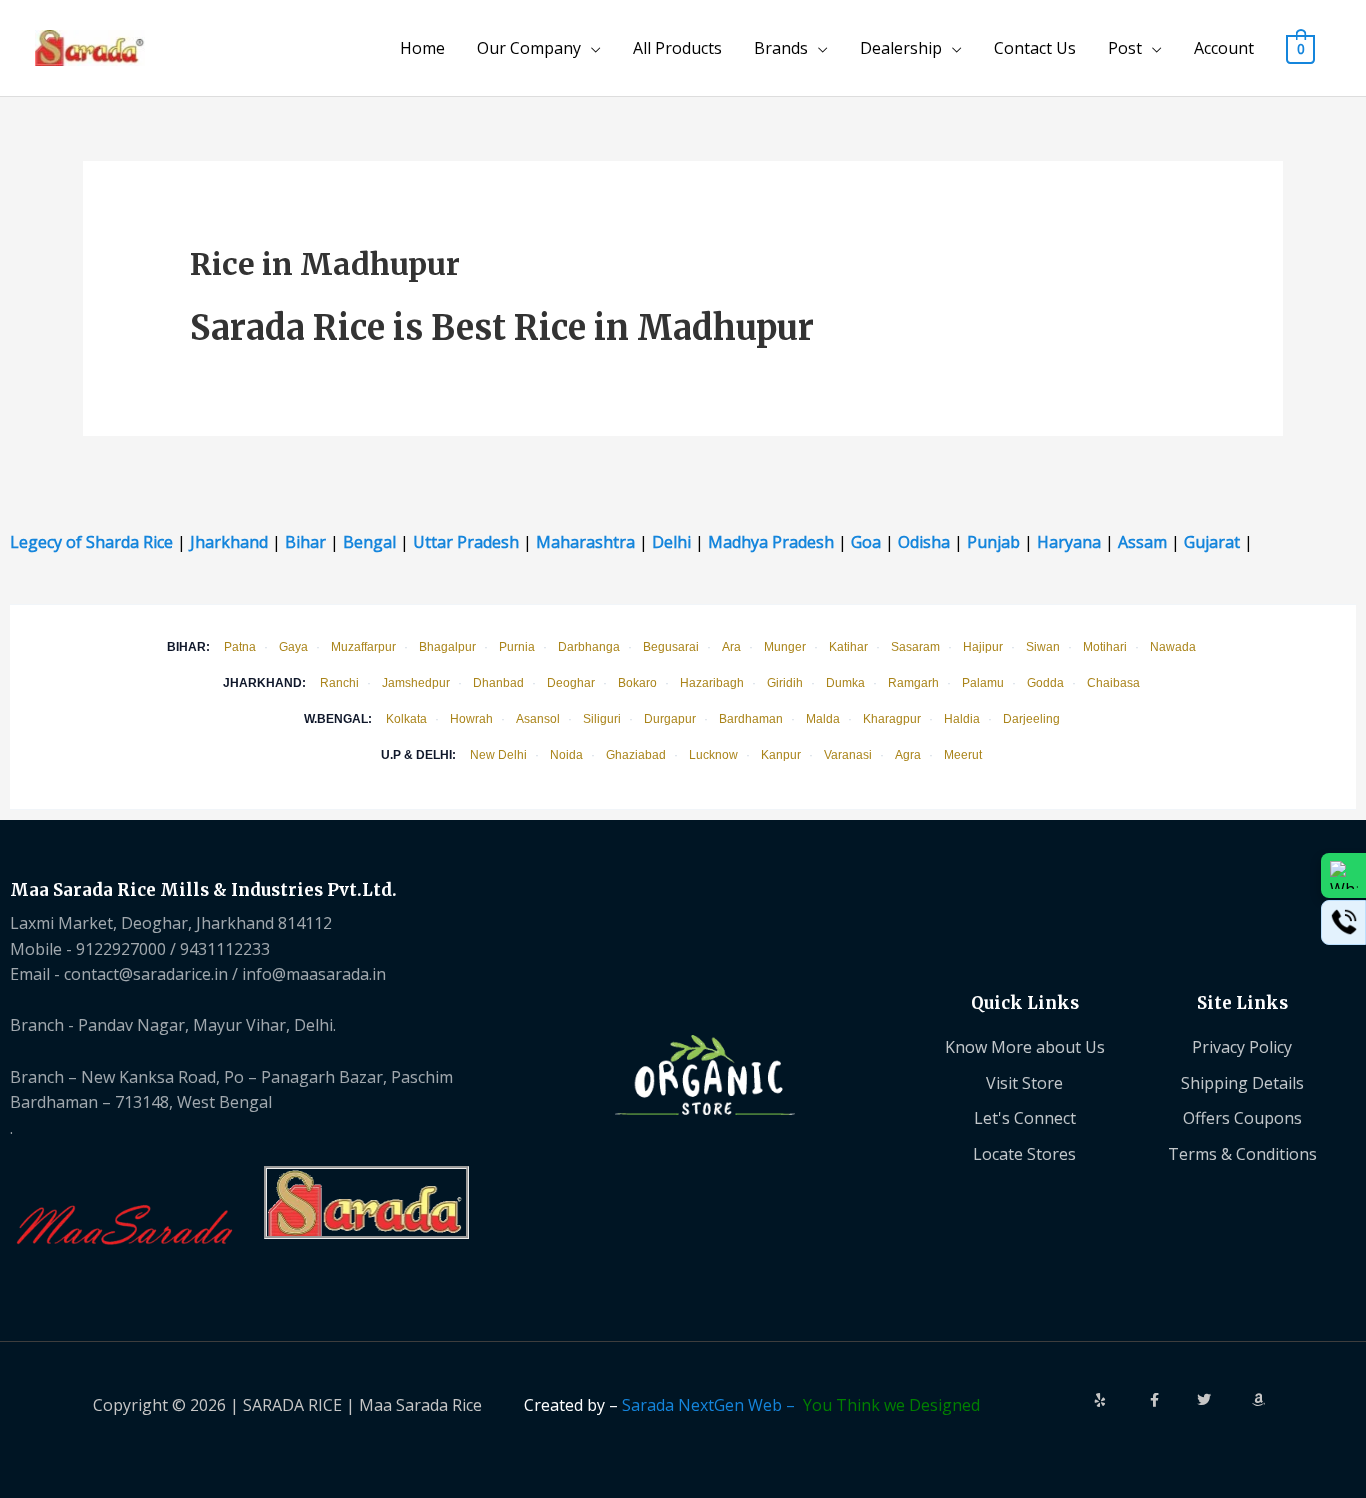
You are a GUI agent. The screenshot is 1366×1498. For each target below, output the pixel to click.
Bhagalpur (447, 647)
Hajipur (983, 647)
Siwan (1043, 647)
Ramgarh (913, 683)
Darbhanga (589, 647)
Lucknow (713, 755)
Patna (240, 647)
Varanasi (848, 755)
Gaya (293, 647)
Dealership (901, 48)
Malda (823, 719)
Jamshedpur (416, 683)
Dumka (845, 683)
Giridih (785, 683)
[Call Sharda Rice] (1343, 922)
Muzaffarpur (363, 647)
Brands (781, 48)
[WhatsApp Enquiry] (1343, 875)
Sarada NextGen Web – (712, 1405)
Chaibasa (1113, 683)
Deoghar (571, 683)
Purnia (517, 647)
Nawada (1173, 647)
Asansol (538, 719)
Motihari (1105, 647)
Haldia (962, 719)
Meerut (963, 755)
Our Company (529, 48)
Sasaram (915, 647)
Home (422, 48)
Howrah (471, 719)
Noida (566, 755)
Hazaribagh (712, 683)
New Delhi (498, 755)
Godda (1045, 683)
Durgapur (670, 719)
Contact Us (1035, 48)
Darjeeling (1031, 719)
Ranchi (339, 683)
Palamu (983, 683)
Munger (785, 647)
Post (1125, 48)
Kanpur (781, 755)
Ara (731, 647)
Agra (908, 755)
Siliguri (602, 719)
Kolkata (406, 719)
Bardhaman (751, 719)
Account (1224, 48)
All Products (677, 48)
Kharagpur (892, 719)
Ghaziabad (636, 755)
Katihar (848, 647)
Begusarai (671, 647)
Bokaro (637, 683)
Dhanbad (498, 683)
